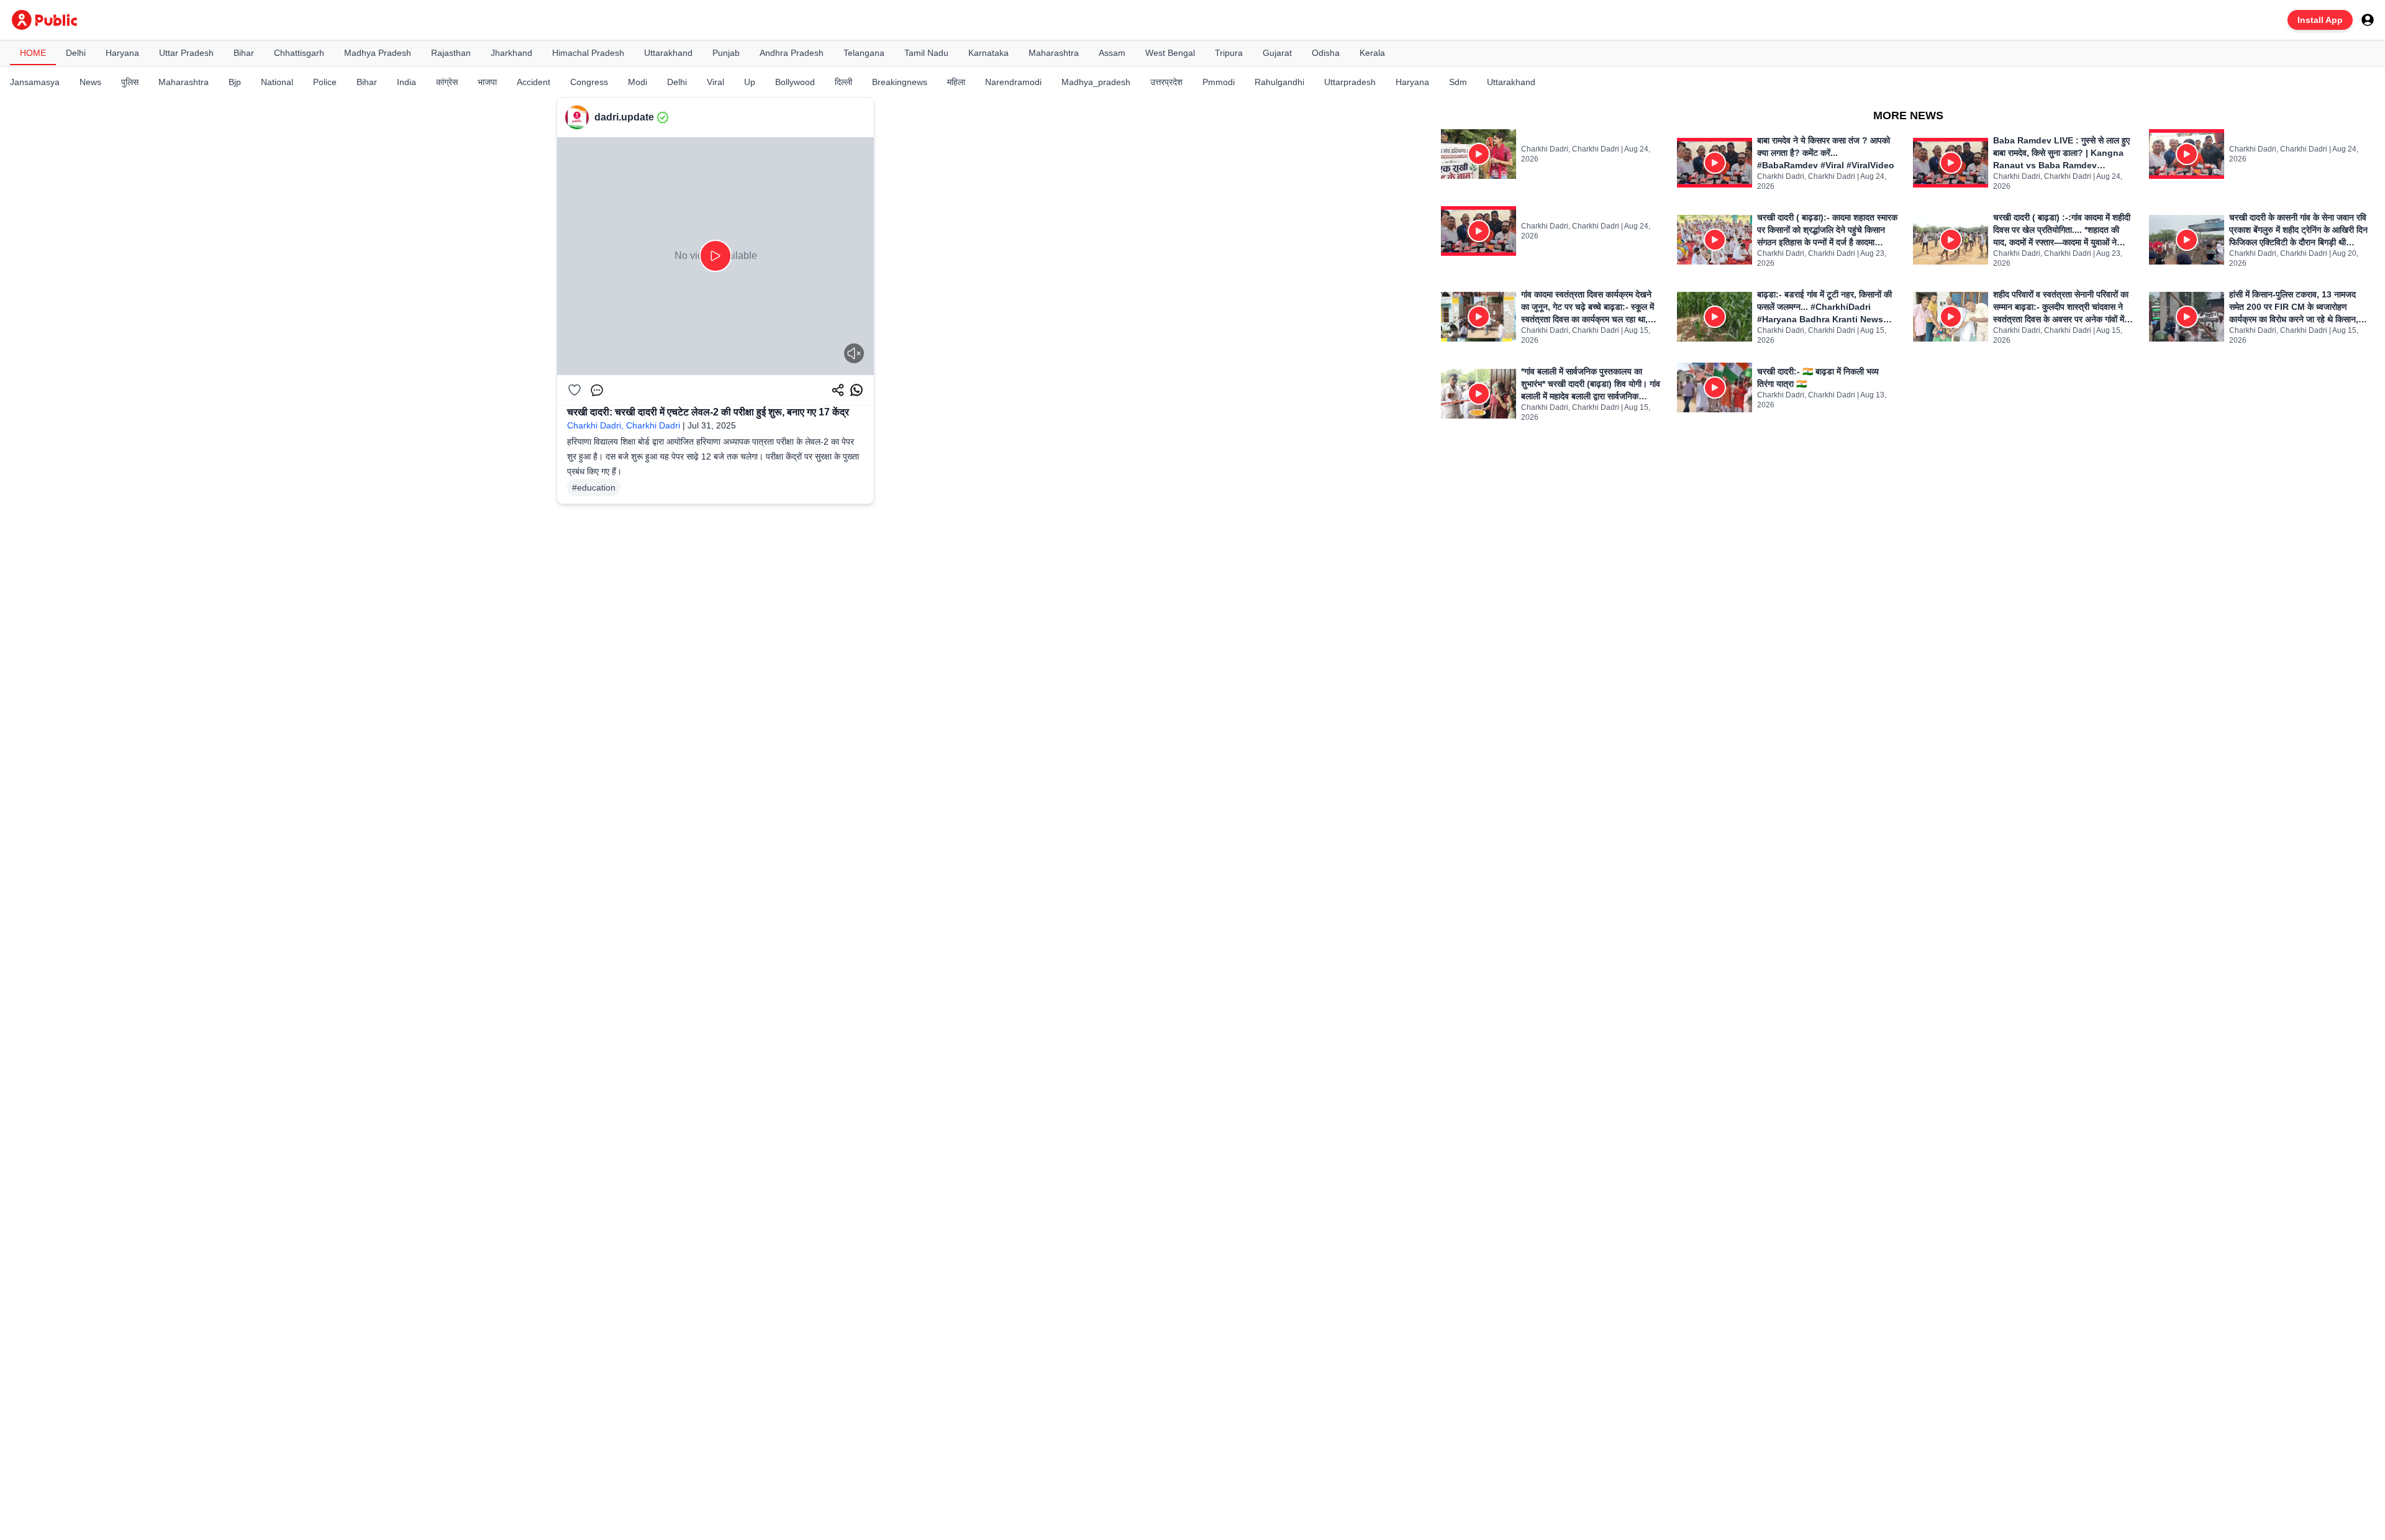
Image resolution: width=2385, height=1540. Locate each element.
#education (594, 487)
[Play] (715, 256)
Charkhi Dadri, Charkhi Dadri (624, 425)
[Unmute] (854, 353)
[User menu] (2368, 20)
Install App (2320, 20)
